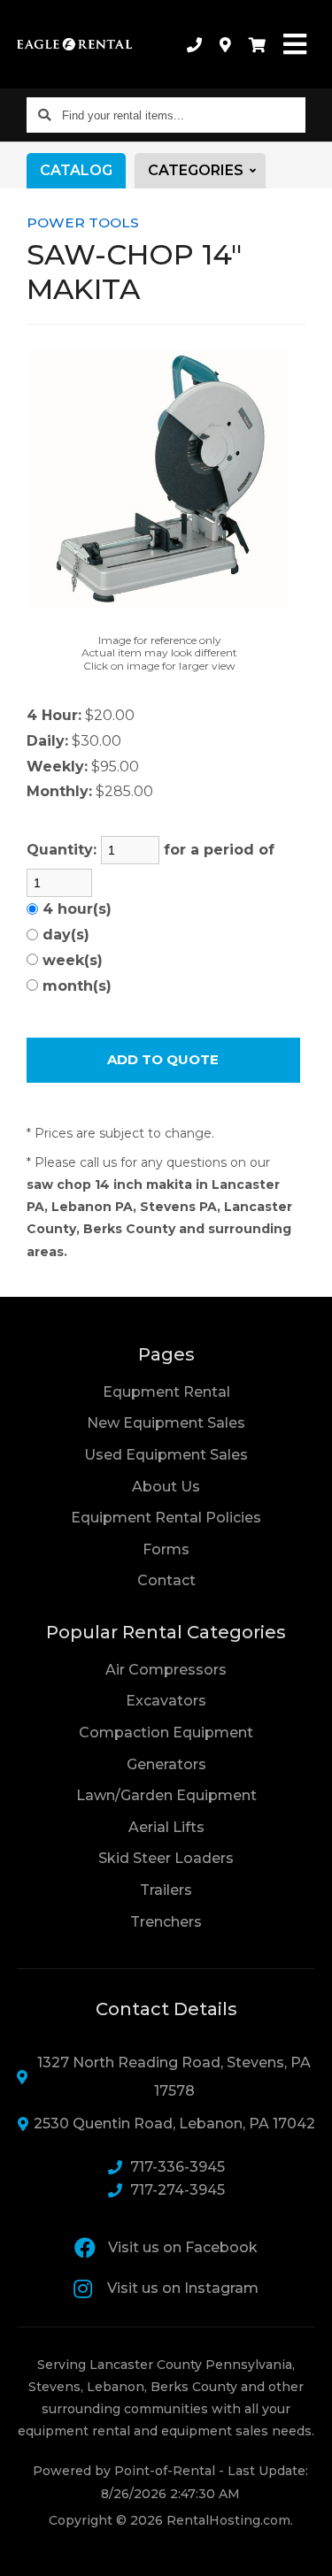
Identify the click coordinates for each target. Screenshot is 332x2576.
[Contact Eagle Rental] (225, 44)
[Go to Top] (307, 2551)
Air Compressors (166, 1670)
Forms (166, 1549)
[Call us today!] (194, 44)
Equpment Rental (166, 1392)
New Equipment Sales (166, 1423)
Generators (166, 1764)
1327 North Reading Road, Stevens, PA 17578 (174, 2077)
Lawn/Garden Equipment (166, 1795)
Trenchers (166, 1922)
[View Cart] (257, 44)
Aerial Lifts (166, 1827)
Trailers (166, 1890)
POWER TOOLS (83, 222)
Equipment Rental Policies (166, 1518)
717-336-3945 (178, 2167)
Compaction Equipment (166, 1733)
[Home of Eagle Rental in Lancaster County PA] (74, 44)
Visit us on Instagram (183, 2288)
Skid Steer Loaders (166, 1858)
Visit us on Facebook (183, 2247)
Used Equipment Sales (166, 1455)
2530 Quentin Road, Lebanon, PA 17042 (174, 2124)
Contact (166, 1580)
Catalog (76, 170)
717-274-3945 (178, 2190)
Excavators (166, 1701)
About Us (166, 1487)
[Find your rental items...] (44, 115)
